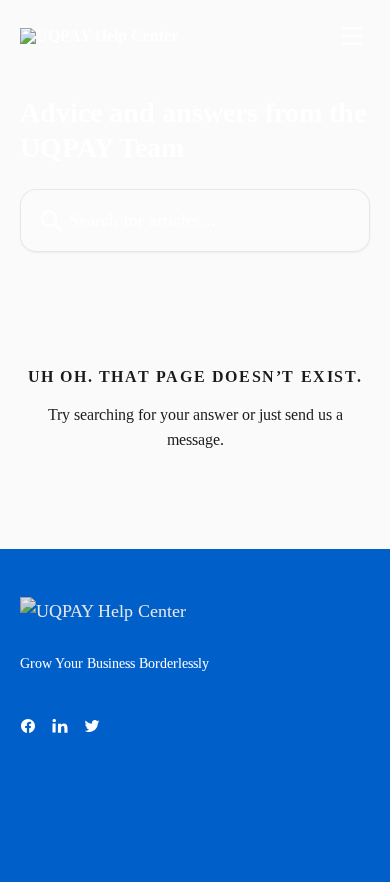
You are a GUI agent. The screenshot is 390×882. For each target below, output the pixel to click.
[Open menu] (352, 36)
